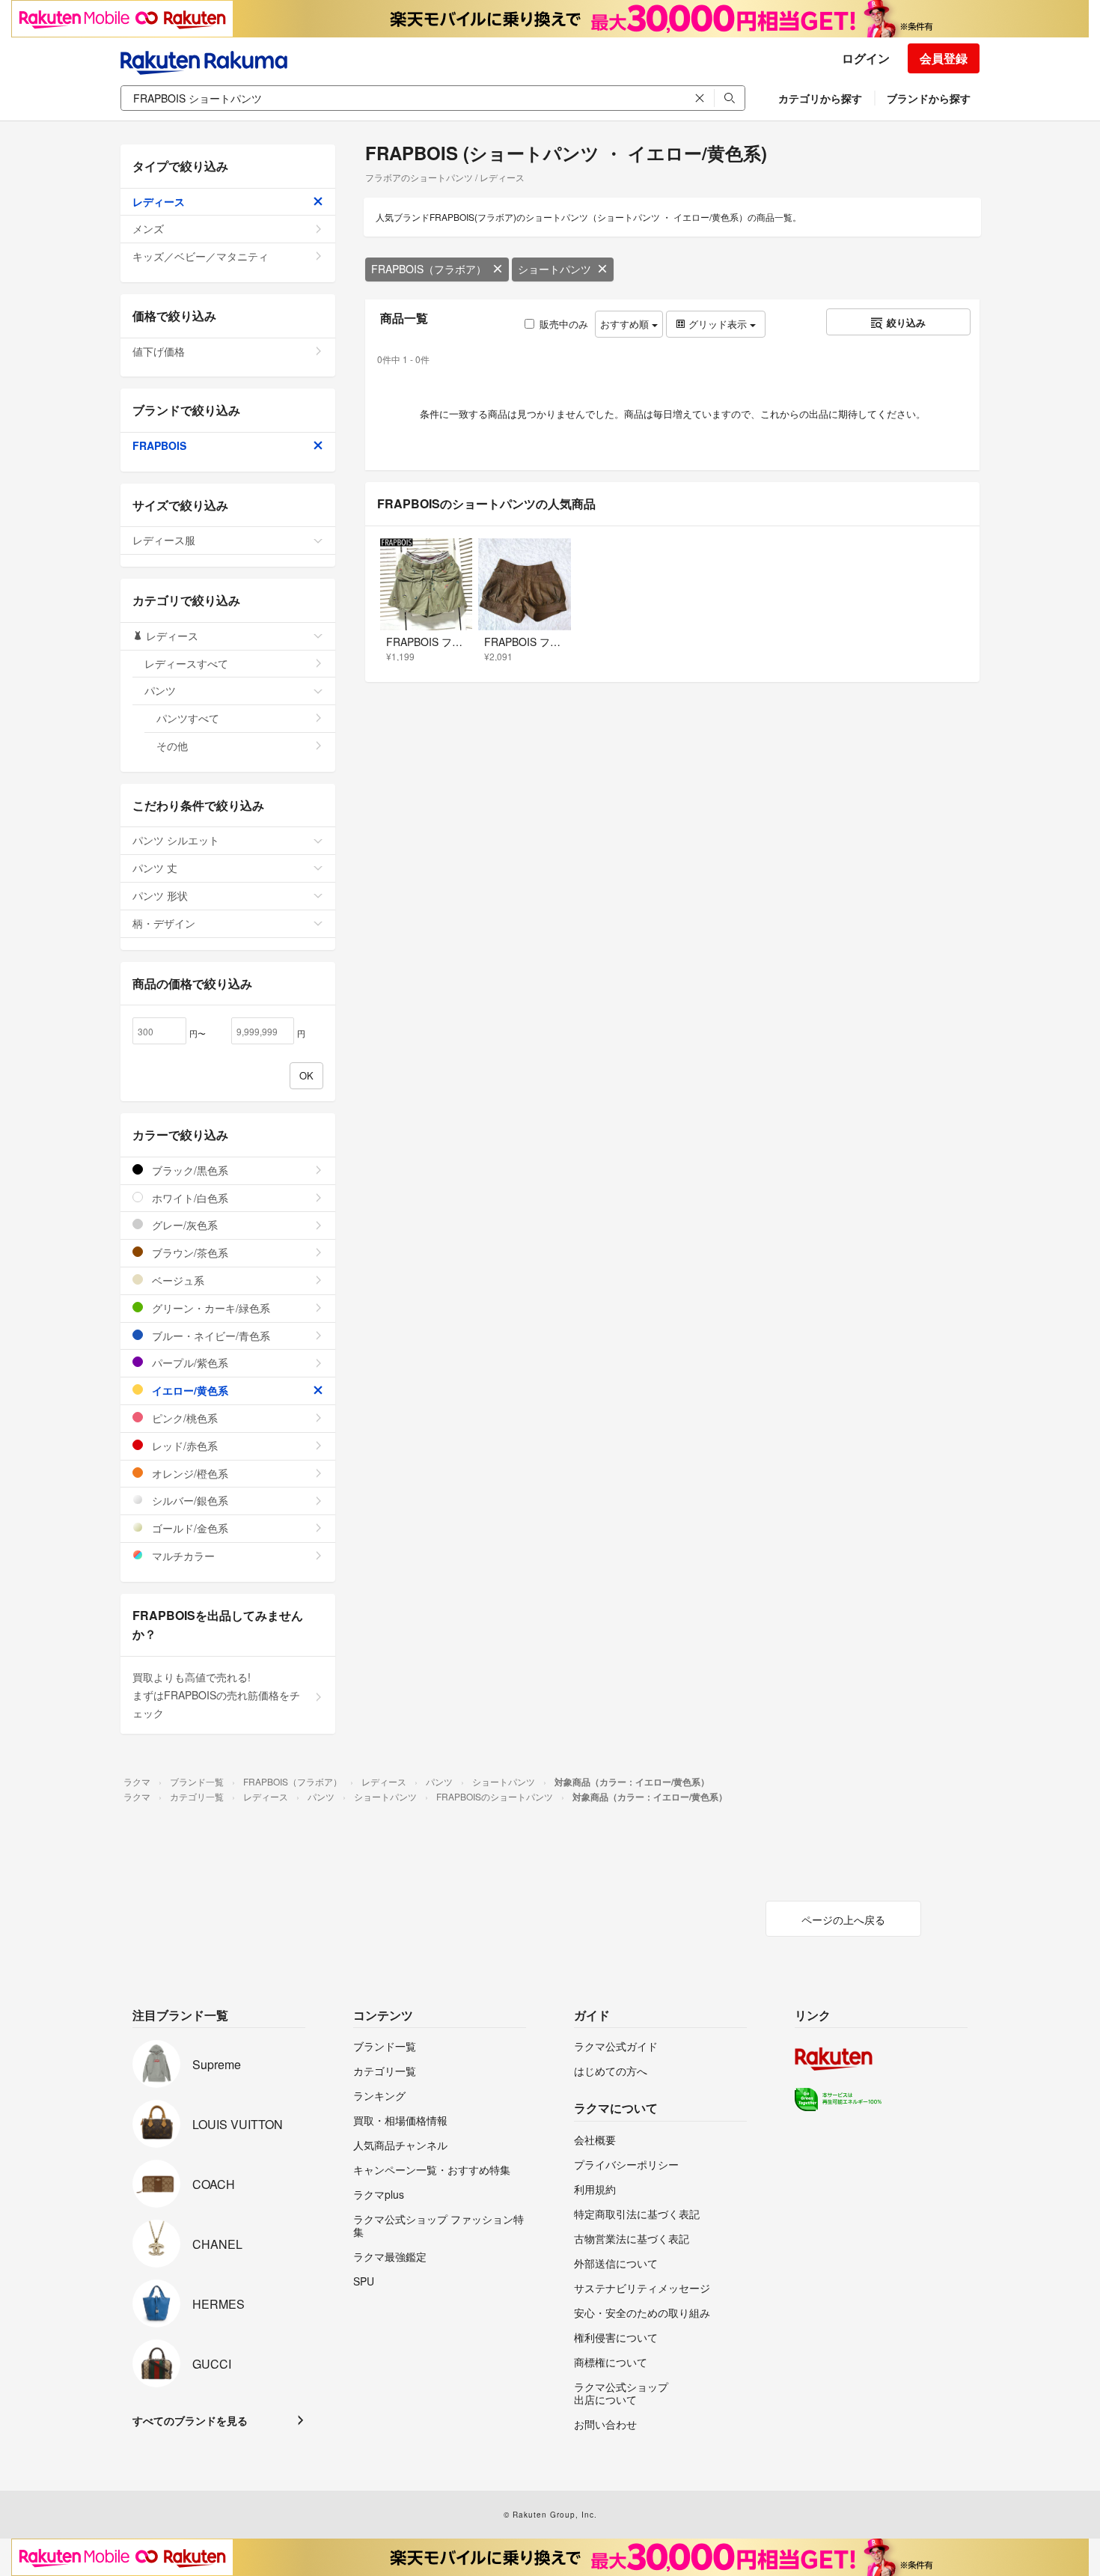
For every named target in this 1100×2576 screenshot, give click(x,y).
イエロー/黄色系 (189, 1390)
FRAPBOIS (159, 445)
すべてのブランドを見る (190, 2420)
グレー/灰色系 (183, 1225)
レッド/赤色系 (183, 1446)
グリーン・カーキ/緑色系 (210, 1308)
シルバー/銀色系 (189, 1500)
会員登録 (944, 58)
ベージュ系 (177, 1280)
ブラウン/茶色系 (189, 1252)
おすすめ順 (626, 324)
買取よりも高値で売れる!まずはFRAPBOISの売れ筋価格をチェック (216, 1695)
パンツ (160, 690)
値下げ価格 (159, 351)
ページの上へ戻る (843, 1919)
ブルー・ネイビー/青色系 (210, 1336)
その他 (172, 746)
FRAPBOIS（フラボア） (429, 269)
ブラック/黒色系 (189, 1170)
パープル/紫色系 (189, 1362)
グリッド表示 (718, 324)
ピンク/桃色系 (183, 1418)
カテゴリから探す (820, 98)
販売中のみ (564, 324)
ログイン (866, 58)
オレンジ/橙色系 (189, 1473)
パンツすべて (188, 718)
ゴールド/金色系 (189, 1528)
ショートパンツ (554, 269)
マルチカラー (182, 1556)
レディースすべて (186, 663)
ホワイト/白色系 (189, 1198)
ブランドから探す (929, 98)
